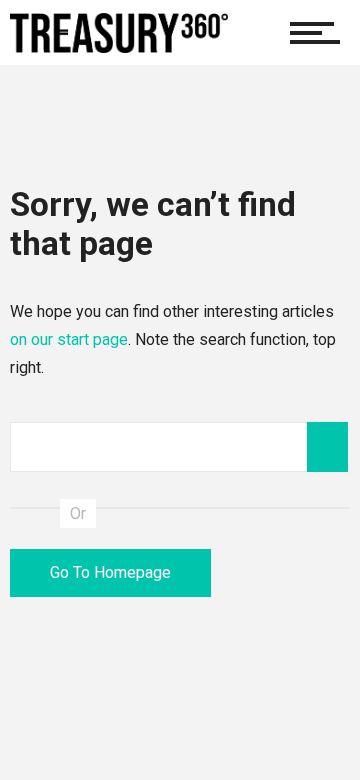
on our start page (69, 339)
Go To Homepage (110, 572)
